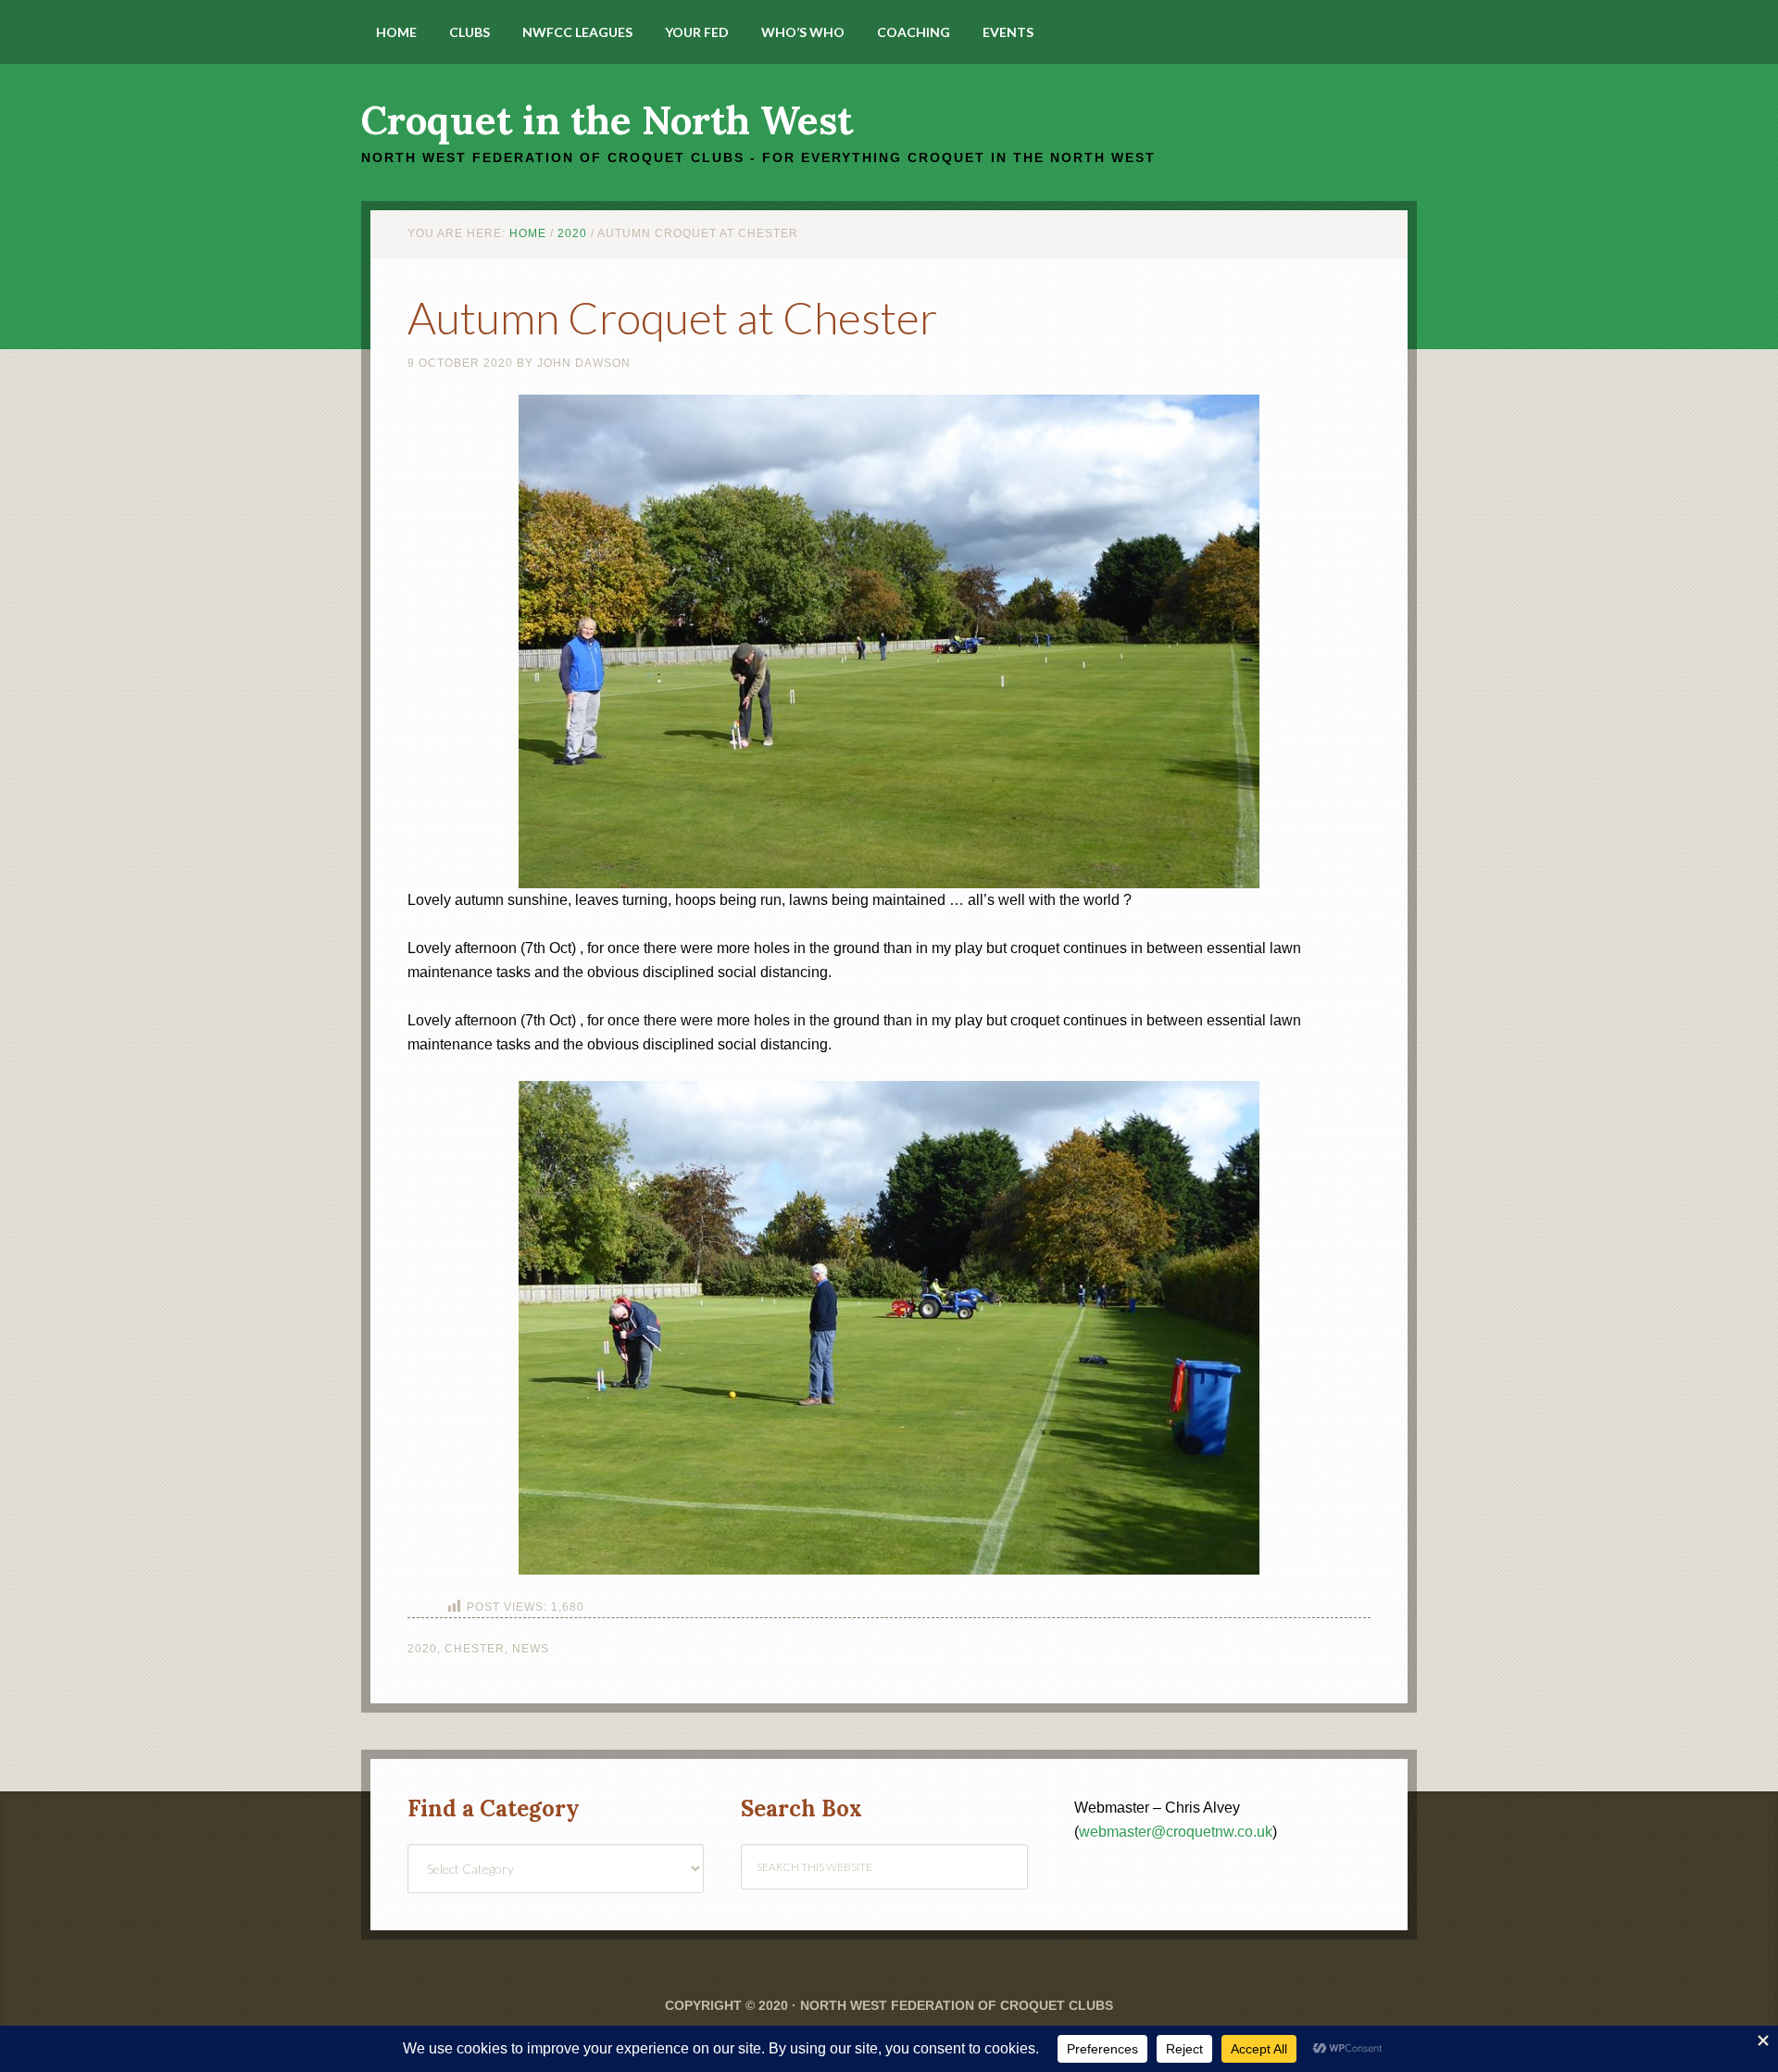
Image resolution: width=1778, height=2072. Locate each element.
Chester (475, 1649)
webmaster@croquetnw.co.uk (1176, 1832)
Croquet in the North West (607, 120)
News (531, 1649)
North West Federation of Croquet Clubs (957, 2005)
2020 (422, 1649)
